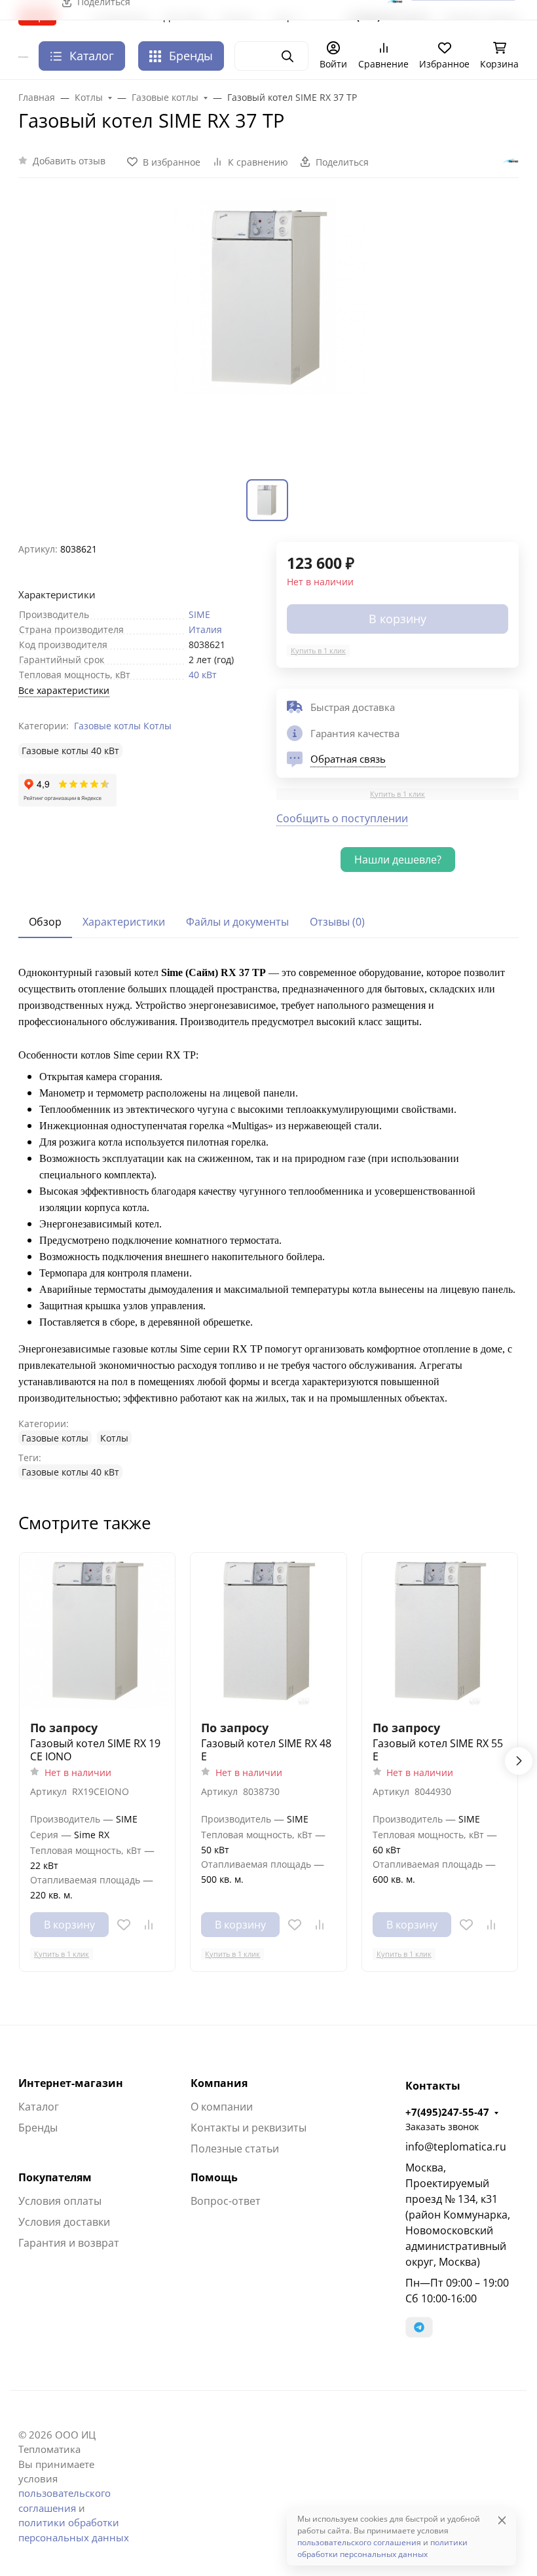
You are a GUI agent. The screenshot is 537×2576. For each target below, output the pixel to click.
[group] (268, 336)
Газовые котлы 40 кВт (70, 751)
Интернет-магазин (71, 2083)
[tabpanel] (268, 1222)
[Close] (502, 2520)
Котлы (157, 726)
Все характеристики (64, 690)
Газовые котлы (107, 726)
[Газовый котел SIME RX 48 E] (268, 1630)
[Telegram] (419, 2327)
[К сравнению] (149, 1925)
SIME (199, 614)
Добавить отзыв (69, 161)
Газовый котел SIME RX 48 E (266, 1750)
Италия (205, 629)
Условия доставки (64, 2222)
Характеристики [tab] (124, 922)
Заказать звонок (442, 2127)
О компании (222, 2107)
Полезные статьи (235, 2149)
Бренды (191, 56)
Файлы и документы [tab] (237, 922)
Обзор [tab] (45, 922)
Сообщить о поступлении (342, 818)
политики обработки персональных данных (382, 2548)
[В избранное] (124, 1925)
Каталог (39, 2107)
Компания (219, 2083)
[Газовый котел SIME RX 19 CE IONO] (97, 1630)
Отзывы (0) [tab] (337, 922)
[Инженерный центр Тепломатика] (23, 56)
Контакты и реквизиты (249, 2128)
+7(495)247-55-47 (447, 2112)
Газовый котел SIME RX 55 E (438, 1750)
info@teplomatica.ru (456, 2147)
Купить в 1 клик (318, 650)
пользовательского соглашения (359, 2542)
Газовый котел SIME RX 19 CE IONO (95, 1750)
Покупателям (55, 2177)
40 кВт (203, 675)
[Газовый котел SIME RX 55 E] (440, 1630)
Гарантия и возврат (69, 2243)
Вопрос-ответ (226, 2201)
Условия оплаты (60, 2201)
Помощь (214, 2177)
